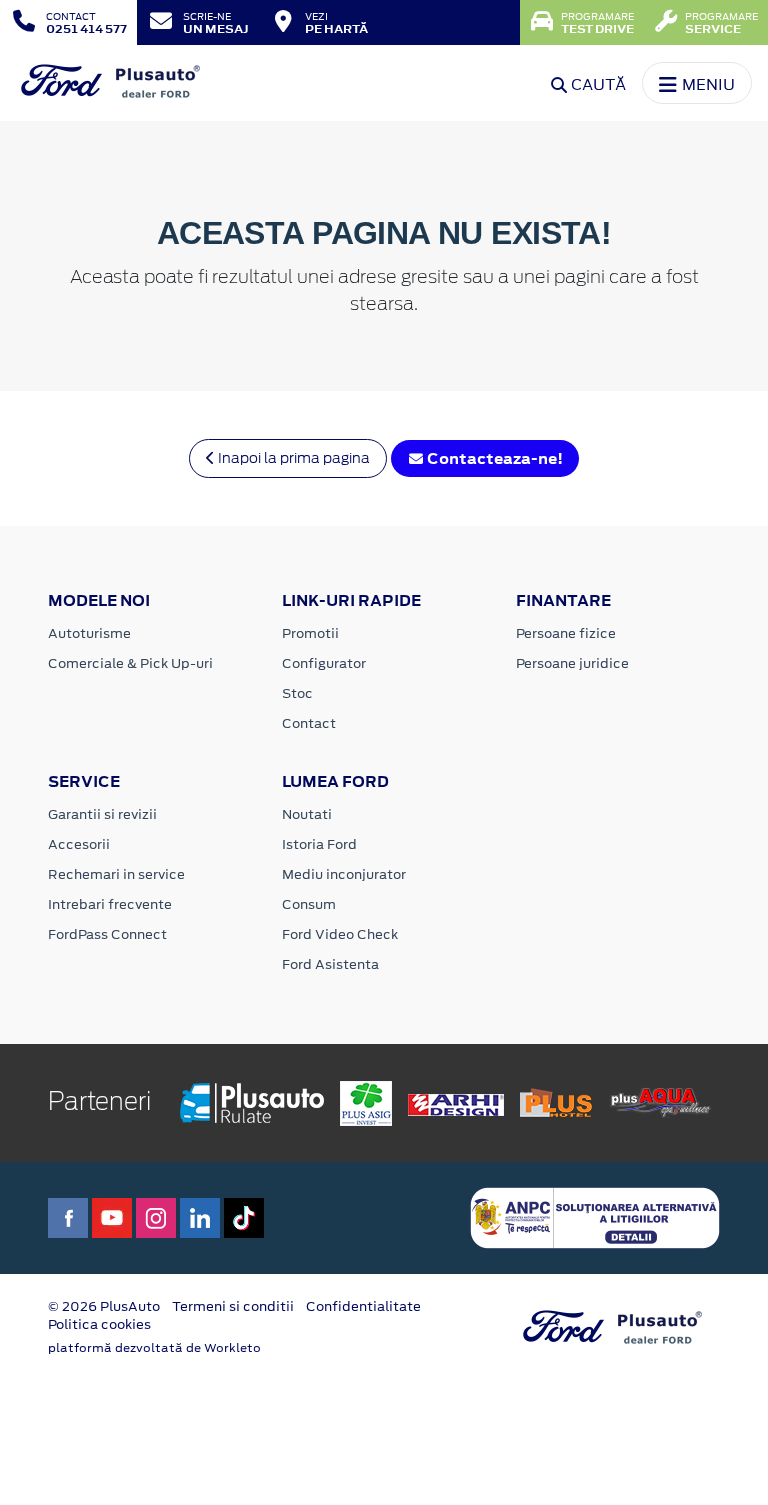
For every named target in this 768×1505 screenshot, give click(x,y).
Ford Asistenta (330, 964)
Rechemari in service (116, 874)
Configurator (324, 663)
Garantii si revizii (102, 814)
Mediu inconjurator (344, 874)
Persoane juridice (572, 663)
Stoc (297, 693)
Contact (309, 723)
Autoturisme (89, 633)
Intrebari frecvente (110, 904)
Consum (309, 904)
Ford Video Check (340, 934)
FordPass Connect (107, 934)
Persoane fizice (566, 633)
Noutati (307, 814)
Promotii (310, 633)
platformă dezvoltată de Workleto (154, 1348)
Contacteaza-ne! (493, 458)
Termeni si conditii (233, 1306)
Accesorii (79, 844)
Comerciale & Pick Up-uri (130, 663)
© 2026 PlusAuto (104, 1306)
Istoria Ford (319, 844)
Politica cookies (99, 1324)
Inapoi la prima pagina (292, 458)
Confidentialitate (363, 1306)
